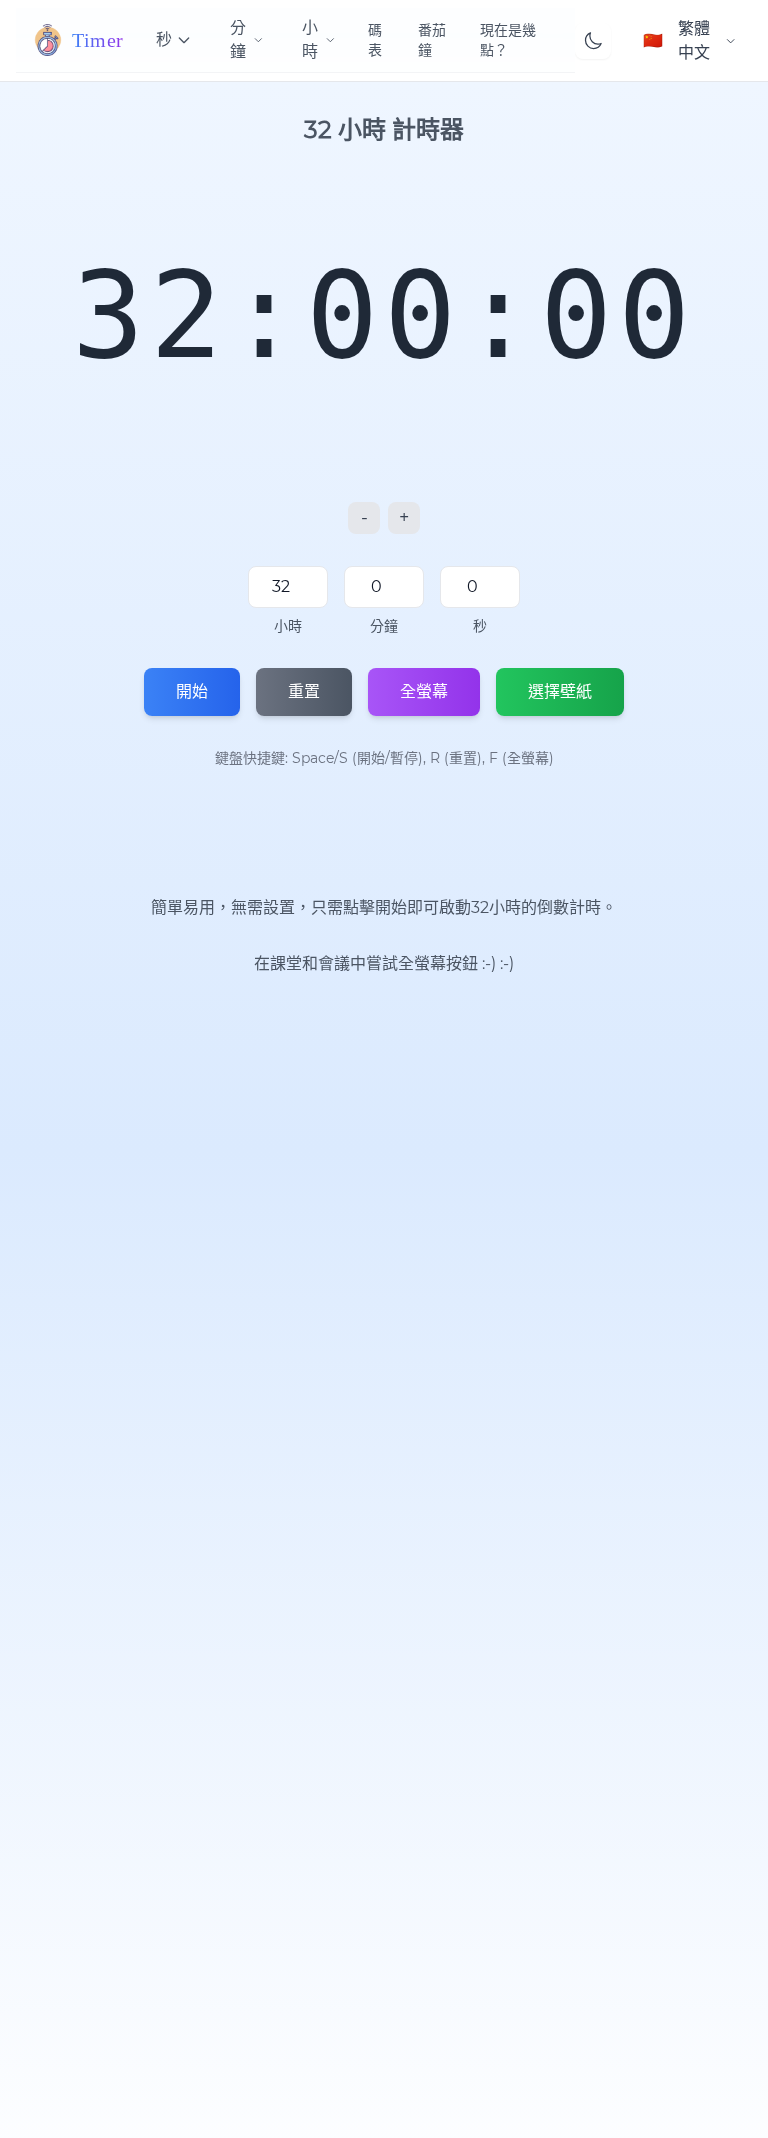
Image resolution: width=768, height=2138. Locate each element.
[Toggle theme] (593, 41)
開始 (192, 691)
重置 (304, 691)
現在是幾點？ (508, 40)
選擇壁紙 (560, 691)
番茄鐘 (432, 40)
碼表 (375, 40)
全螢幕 (424, 691)
